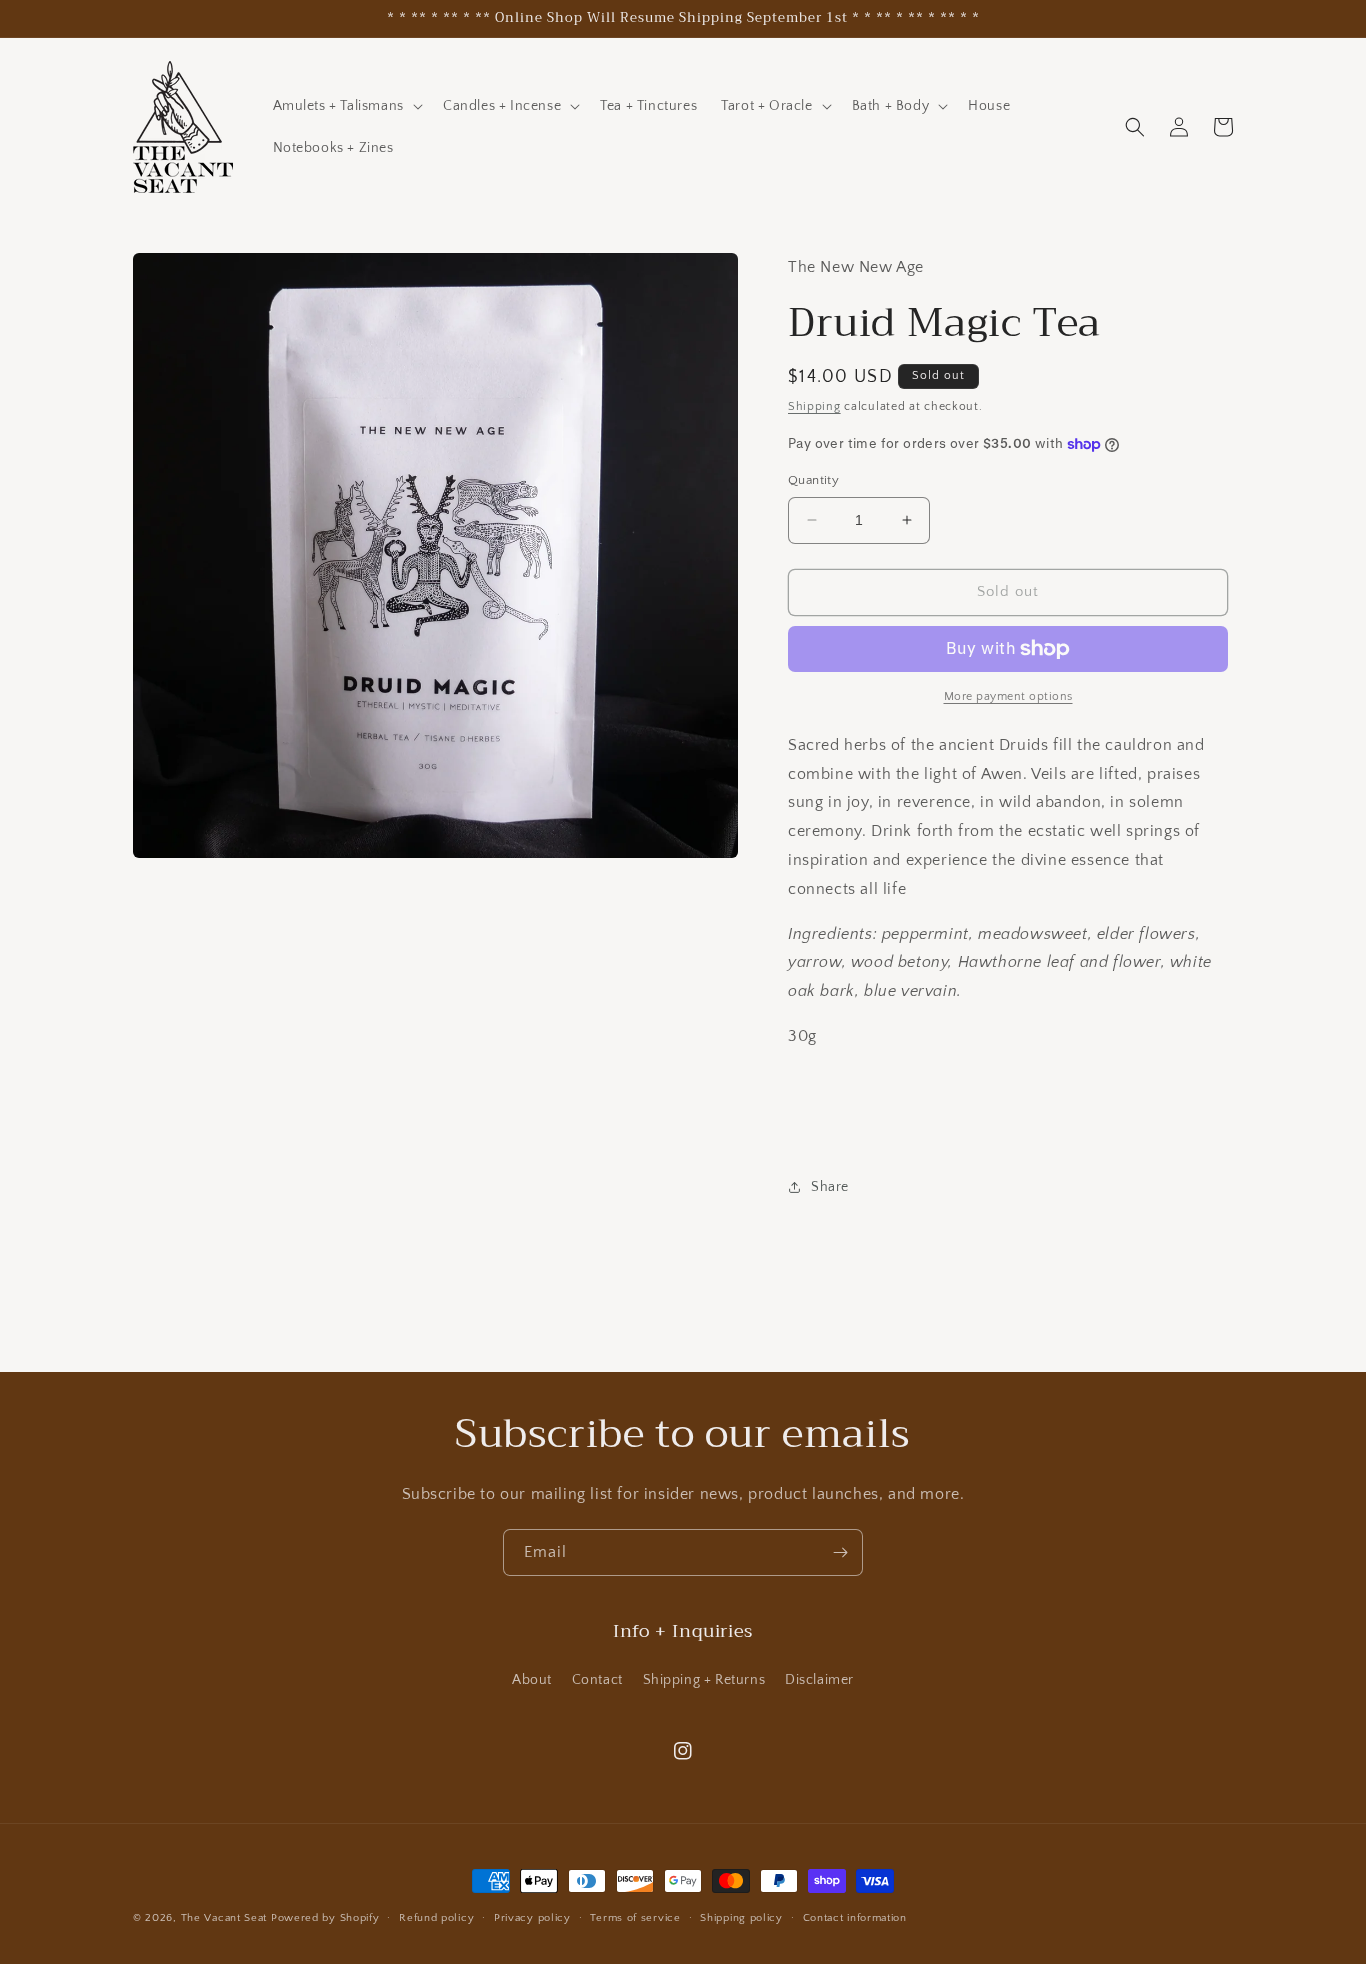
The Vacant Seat (224, 1918)
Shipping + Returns (704, 1680)
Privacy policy (532, 1918)
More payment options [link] (1008, 696)
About (532, 1680)
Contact (597, 1680)
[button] (346, 106)
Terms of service (635, 1918)
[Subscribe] (840, 1552)
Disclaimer (819, 1680)
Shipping (814, 406)
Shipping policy (741, 1918)
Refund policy (436, 1918)
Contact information (855, 1918)
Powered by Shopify (325, 1918)
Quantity (813, 480)
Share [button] (830, 1187)
